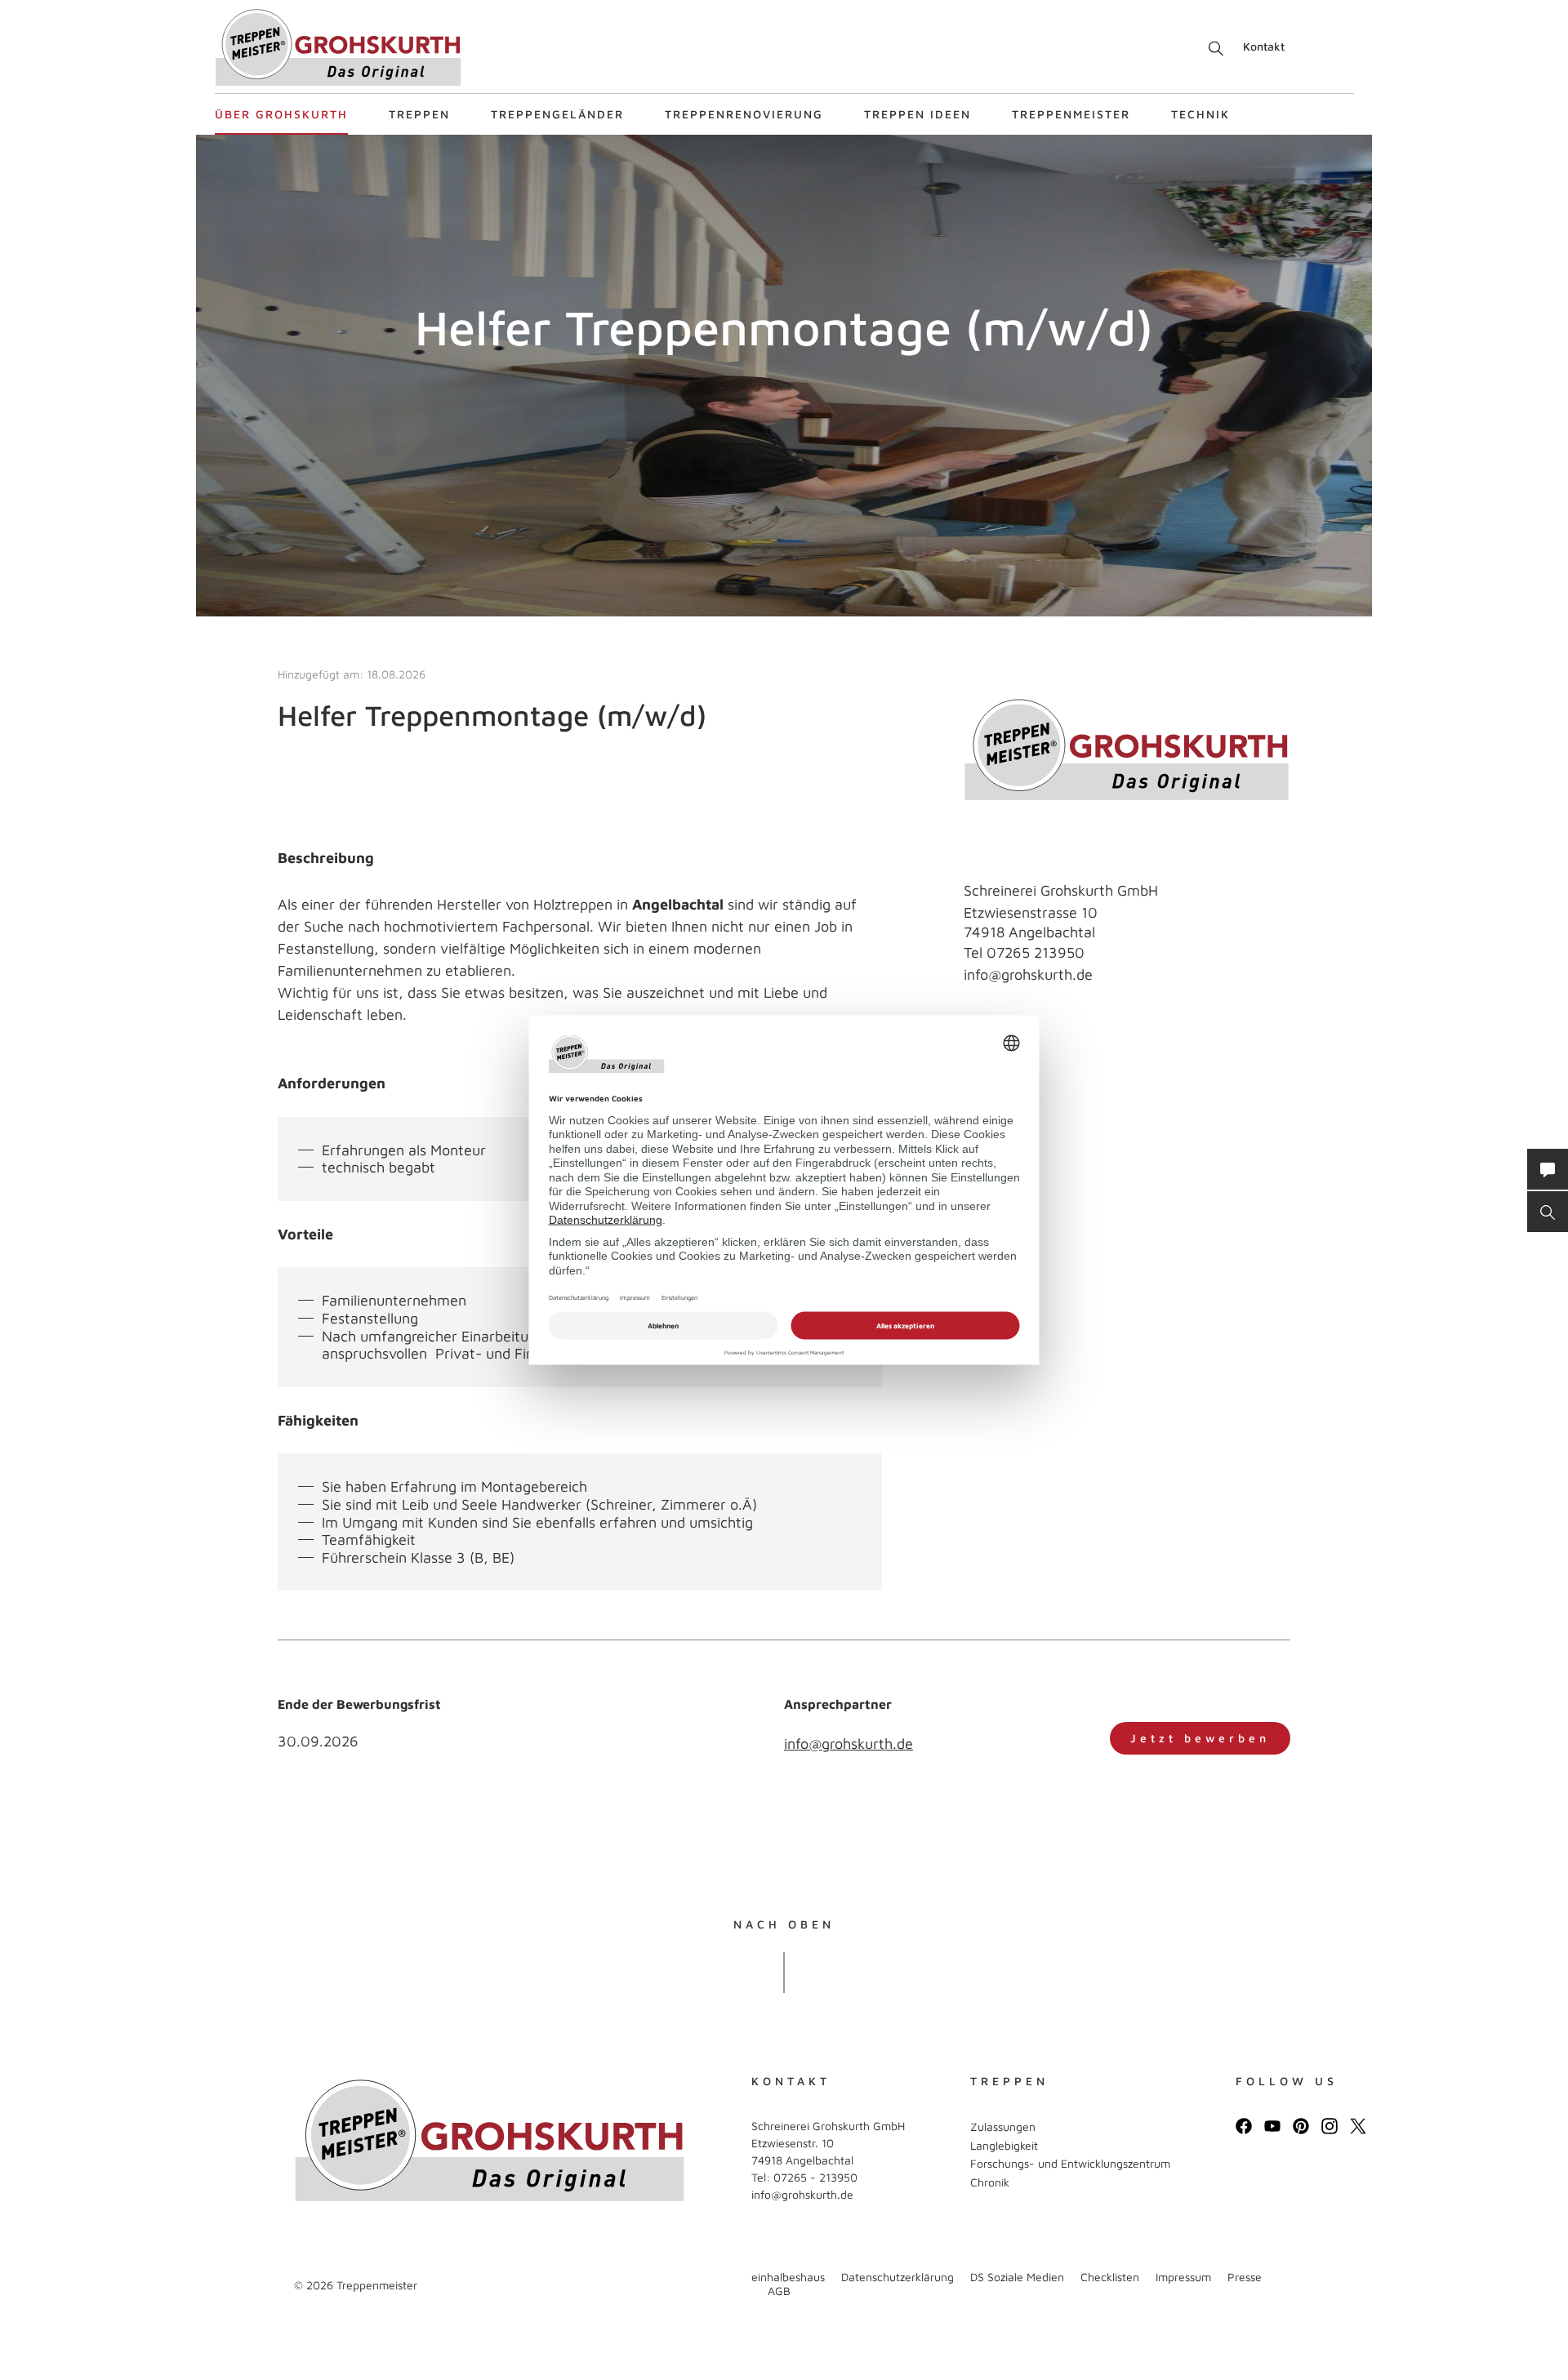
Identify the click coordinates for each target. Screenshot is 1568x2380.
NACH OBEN (784, 1924)
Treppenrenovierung (744, 114)
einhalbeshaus (788, 2277)
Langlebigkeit (1004, 2145)
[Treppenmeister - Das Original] (339, 48)
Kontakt (1264, 46)
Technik (1200, 114)
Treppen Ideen (918, 114)
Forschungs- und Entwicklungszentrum (1070, 2163)
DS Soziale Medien (1017, 2277)
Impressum (1183, 2277)
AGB (779, 2291)
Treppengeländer (557, 114)
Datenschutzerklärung (898, 2277)
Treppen (419, 114)
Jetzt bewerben (1200, 1738)
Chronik (990, 2182)
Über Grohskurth (281, 114)
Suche (1213, 49)
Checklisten (1110, 2277)
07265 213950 (1036, 952)
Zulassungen (1003, 2126)
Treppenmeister (1071, 114)
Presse (1245, 2277)
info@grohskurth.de (1028, 974)
